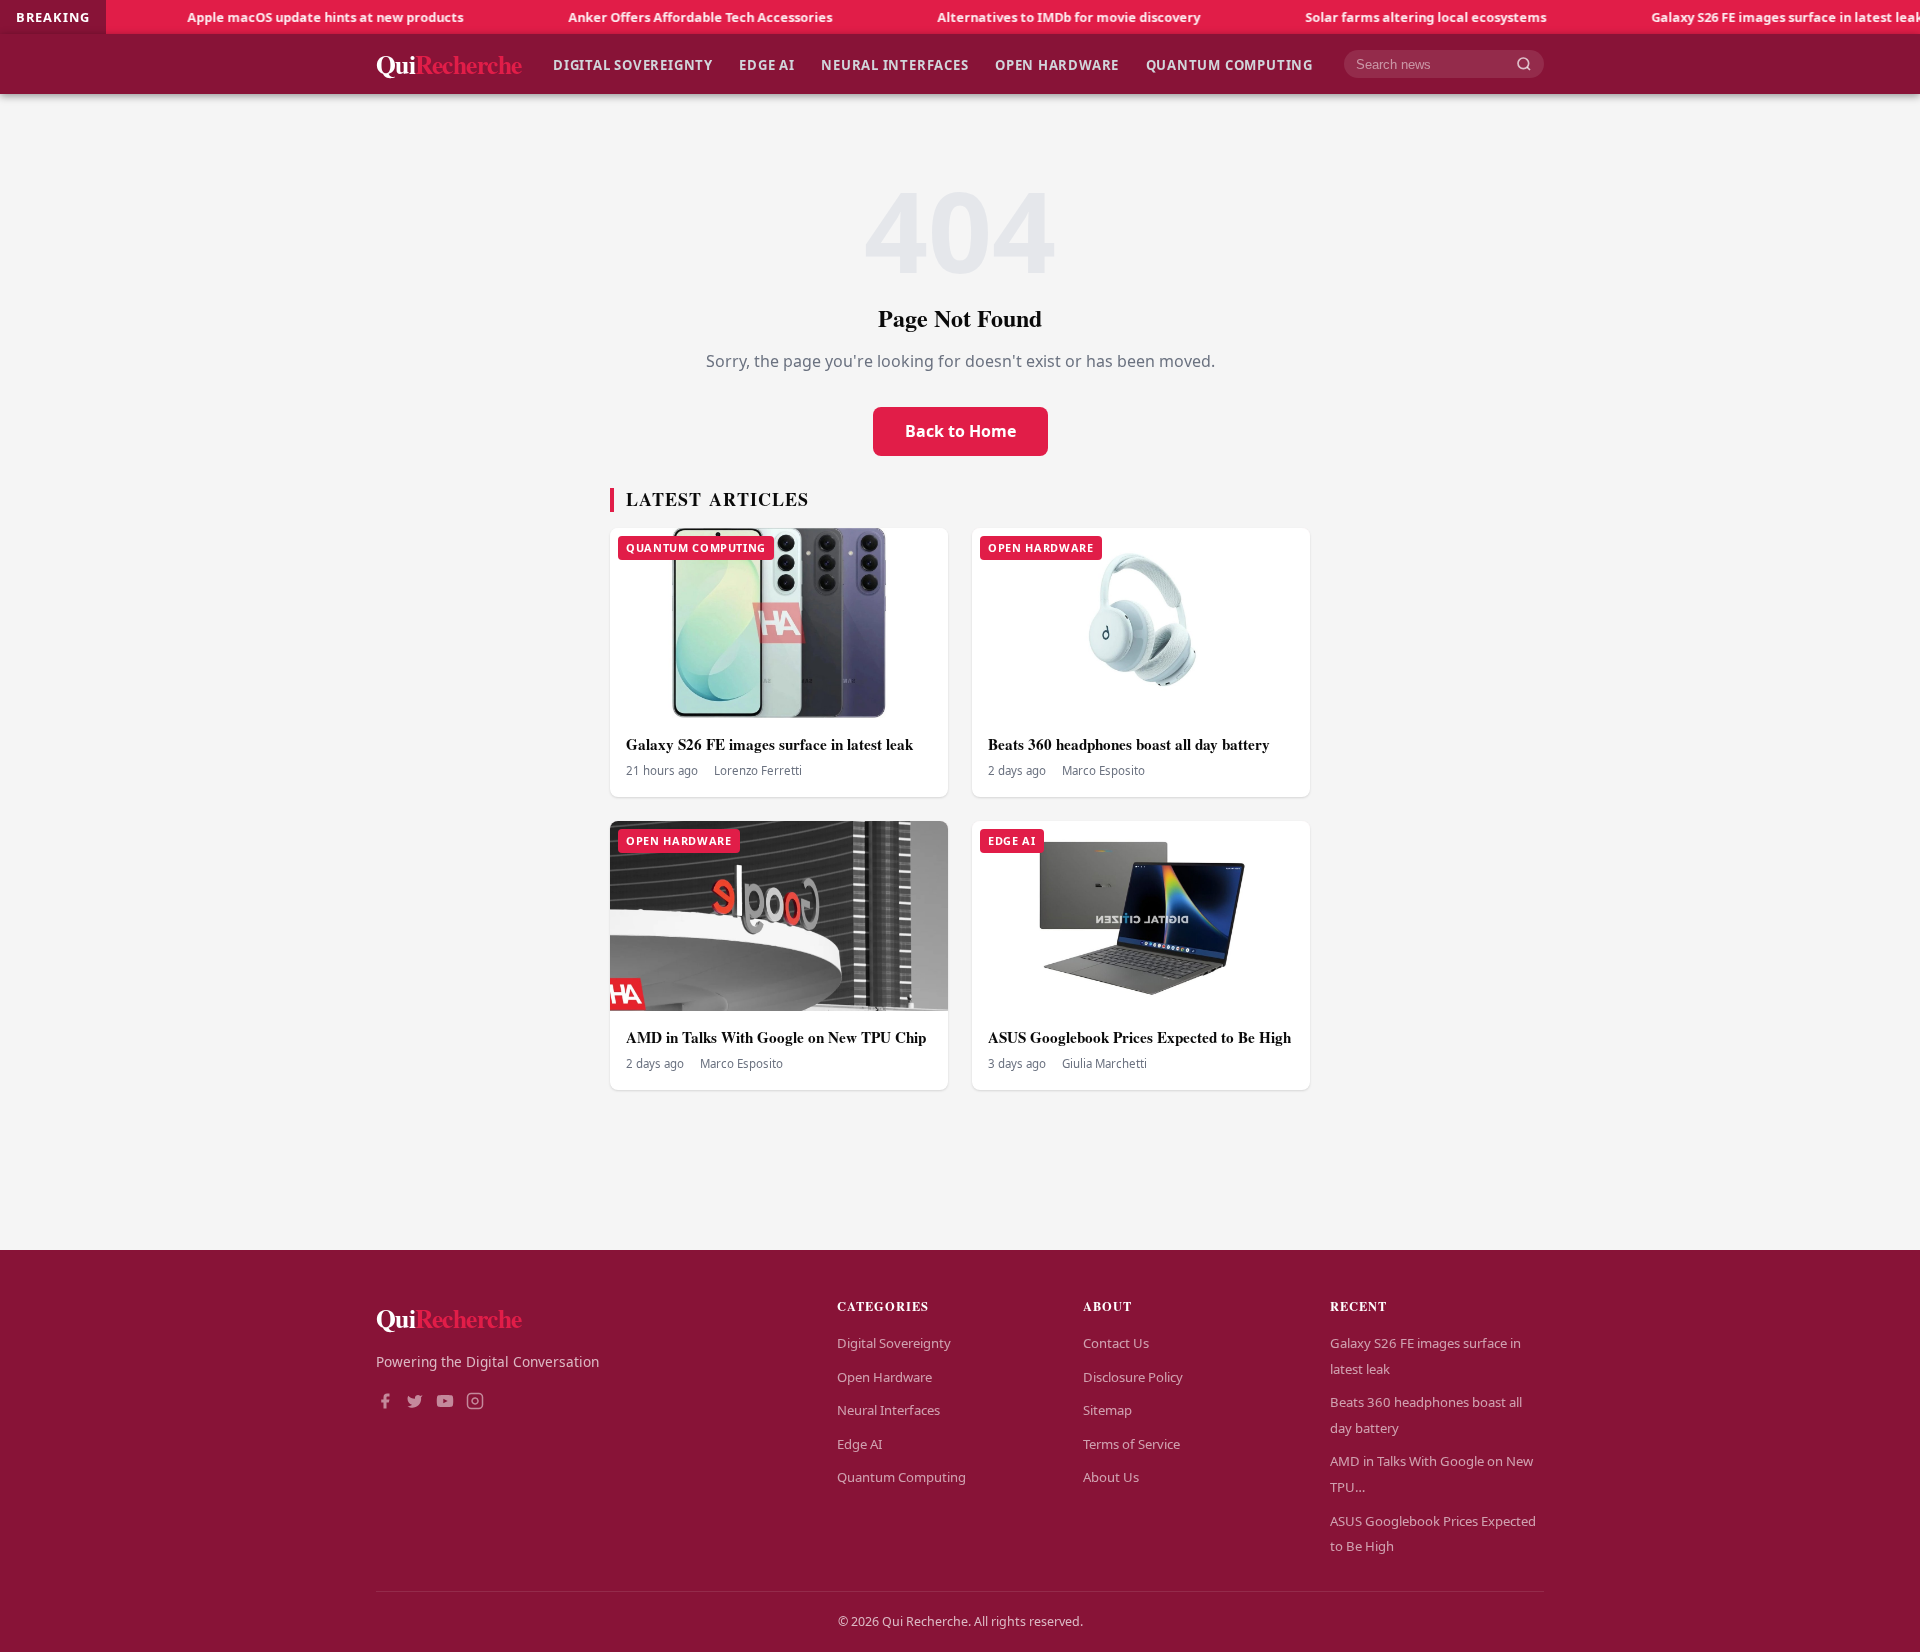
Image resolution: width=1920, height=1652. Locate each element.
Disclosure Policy (1133, 1377)
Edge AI (767, 64)
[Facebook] (385, 1403)
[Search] (1524, 64)
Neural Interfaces (894, 64)
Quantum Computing (1229, 64)
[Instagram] (475, 1403)
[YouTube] (445, 1403)
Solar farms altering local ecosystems (1371, 17)
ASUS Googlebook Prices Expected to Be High (1139, 1037)
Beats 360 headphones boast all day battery (1129, 744)
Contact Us (1116, 1343)
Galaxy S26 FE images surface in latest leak (1733, 17)
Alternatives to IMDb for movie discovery (1014, 17)
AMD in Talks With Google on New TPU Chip (776, 1037)
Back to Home (960, 431)
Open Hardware (1057, 64)
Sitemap (1107, 1410)
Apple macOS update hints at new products (271, 17)
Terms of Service (1131, 1444)
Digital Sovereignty (633, 64)
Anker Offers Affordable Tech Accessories (646, 17)
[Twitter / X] (415, 1403)
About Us (1111, 1477)
